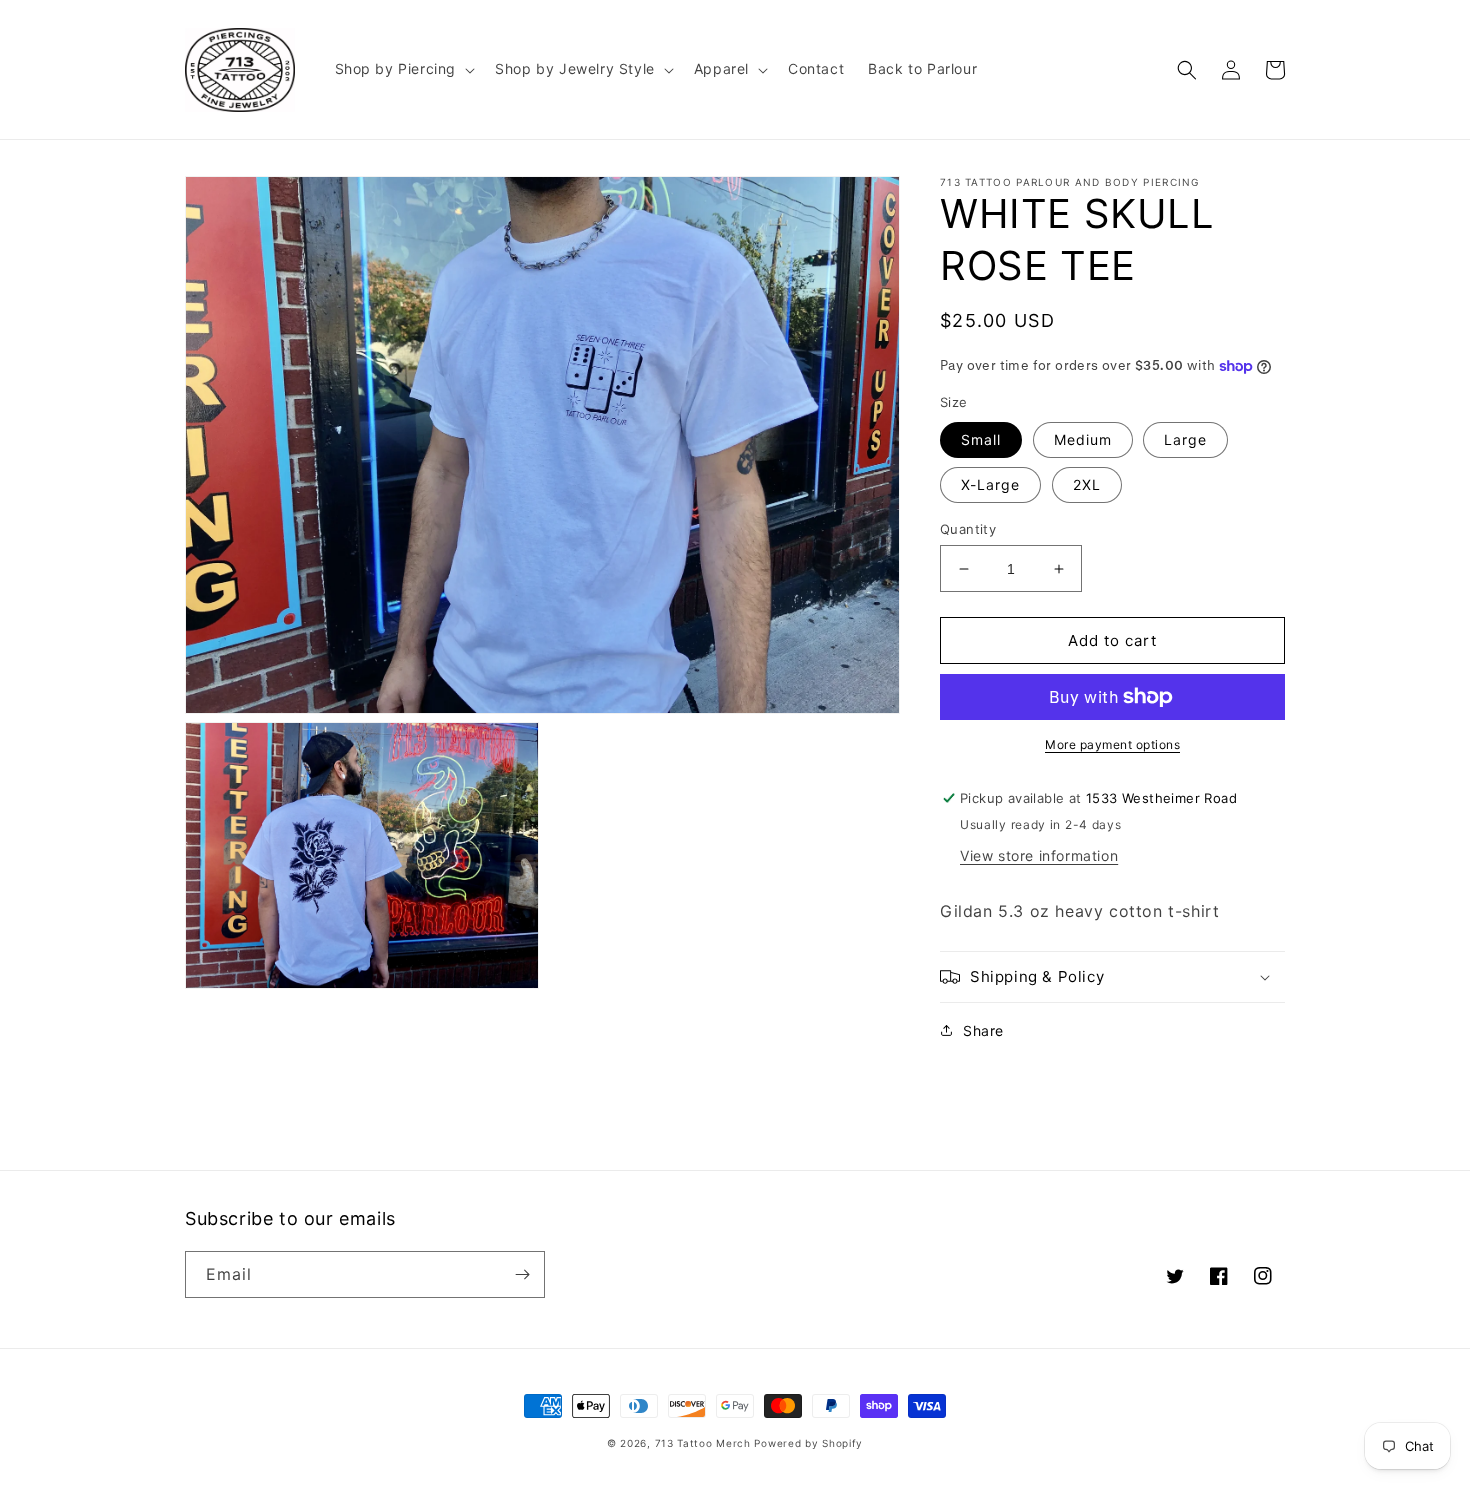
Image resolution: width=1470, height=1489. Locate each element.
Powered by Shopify (808, 1443)
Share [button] (983, 1030)
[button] (403, 69)
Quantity (968, 529)
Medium (1083, 439)
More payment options (1112, 744)
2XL (1087, 484)
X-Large (990, 484)
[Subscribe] (522, 1274)
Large (1185, 439)
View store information (1039, 855)
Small (981, 439)
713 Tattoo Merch (703, 1443)
